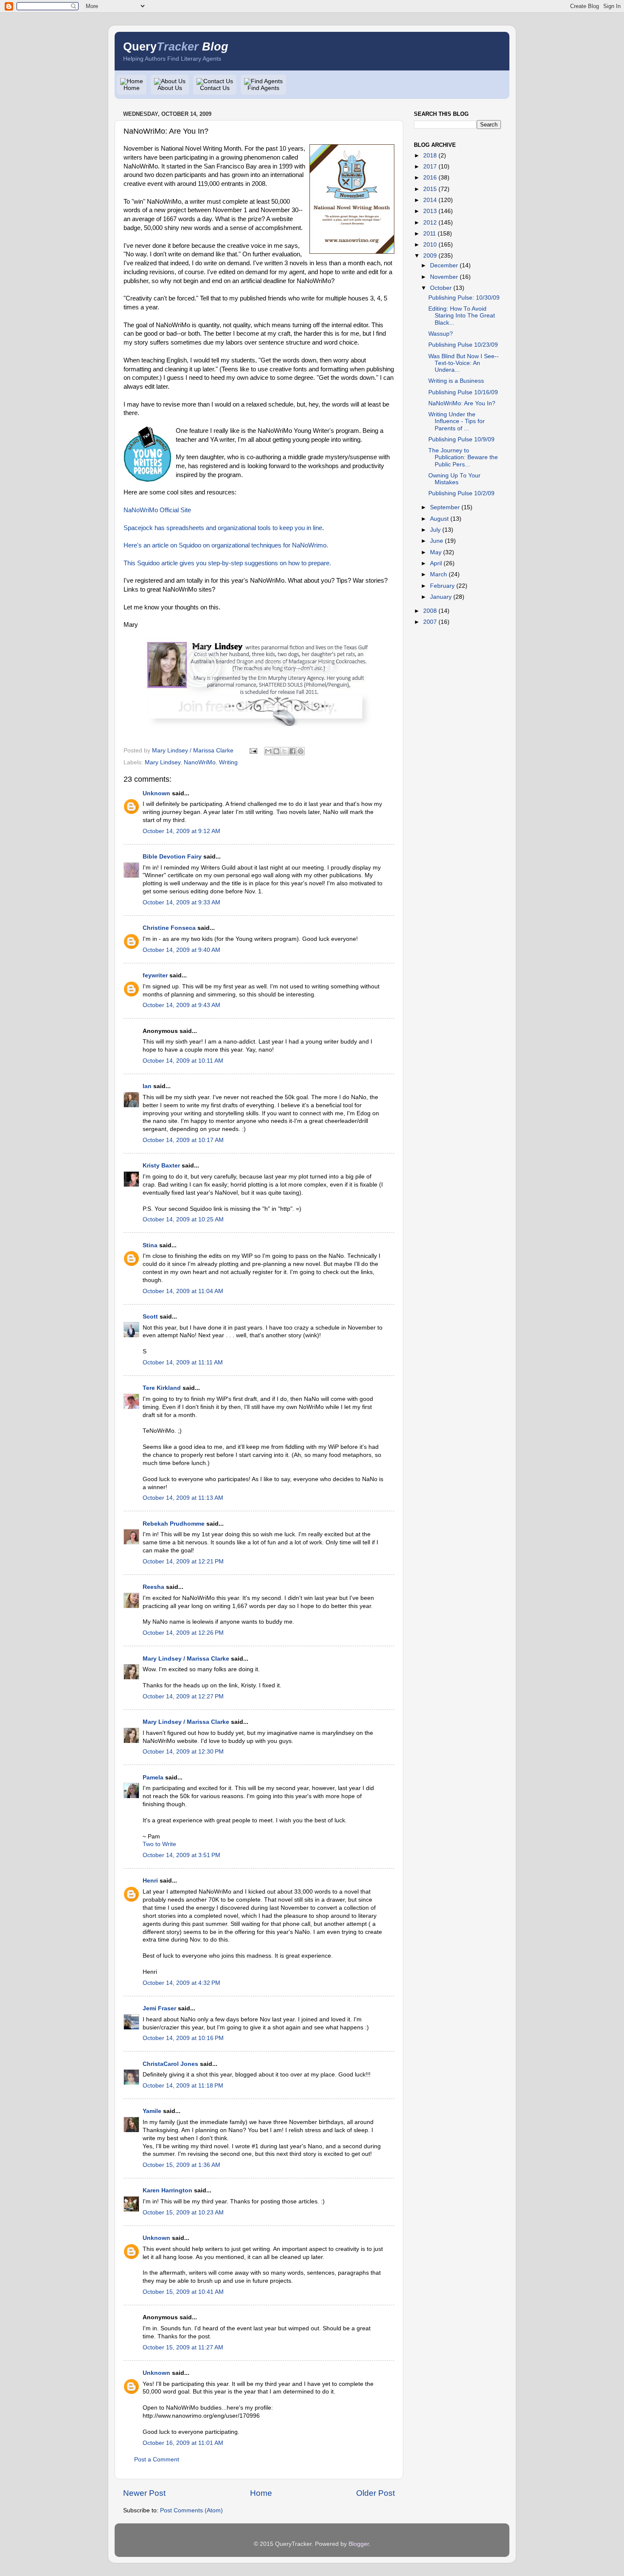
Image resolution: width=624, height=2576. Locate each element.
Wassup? (441, 334)
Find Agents (263, 88)
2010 (430, 245)
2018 (430, 156)
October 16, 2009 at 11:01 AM (183, 2443)
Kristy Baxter (161, 1166)
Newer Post (144, 2493)
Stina (150, 1245)
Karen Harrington (167, 2190)
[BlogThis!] (276, 751)
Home (132, 88)
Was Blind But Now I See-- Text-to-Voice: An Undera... (464, 363)
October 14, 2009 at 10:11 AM (183, 1061)
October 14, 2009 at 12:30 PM (183, 1752)
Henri (150, 1881)
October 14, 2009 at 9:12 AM (181, 831)
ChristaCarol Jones (170, 2064)
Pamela (153, 1778)
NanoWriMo (200, 762)
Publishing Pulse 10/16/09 (463, 392)
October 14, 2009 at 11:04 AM (183, 1291)
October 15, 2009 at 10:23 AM (183, 2213)
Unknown (156, 793)
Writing (228, 762)
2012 (430, 223)
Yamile (152, 2111)
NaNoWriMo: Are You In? (462, 403)
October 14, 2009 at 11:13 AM (183, 1498)
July (435, 530)
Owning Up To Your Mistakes (454, 479)
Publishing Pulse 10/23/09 (463, 345)
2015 (430, 189)
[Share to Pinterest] (301, 751)
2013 (430, 211)
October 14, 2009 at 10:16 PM (183, 2038)
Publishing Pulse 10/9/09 (461, 439)
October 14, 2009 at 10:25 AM (183, 1219)
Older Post (375, 2493)
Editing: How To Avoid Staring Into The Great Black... (462, 316)
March (438, 574)
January (441, 597)
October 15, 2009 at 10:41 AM (183, 2292)
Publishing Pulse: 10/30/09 (464, 298)
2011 (430, 234)
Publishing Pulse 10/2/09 (461, 493)
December (444, 265)
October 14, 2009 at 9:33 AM (181, 902)
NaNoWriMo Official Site (157, 510)
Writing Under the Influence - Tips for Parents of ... (457, 421)
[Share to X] (284, 751)
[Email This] (268, 751)
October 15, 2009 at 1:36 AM (181, 2165)
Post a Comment (157, 2460)
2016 (430, 178)
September (445, 507)
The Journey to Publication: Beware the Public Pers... (463, 457)
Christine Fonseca (169, 928)
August (439, 519)
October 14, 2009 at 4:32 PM (181, 1983)
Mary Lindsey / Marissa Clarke (186, 1659)
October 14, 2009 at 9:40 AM (181, 950)
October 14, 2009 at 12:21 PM (183, 1562)
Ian (147, 1086)
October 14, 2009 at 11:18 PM (183, 2086)
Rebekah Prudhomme (174, 1524)
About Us (170, 88)
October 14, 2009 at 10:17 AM (183, 1140)
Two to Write (159, 1844)
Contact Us (215, 88)
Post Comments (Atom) (191, 2510)
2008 (430, 611)
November (444, 277)
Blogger (359, 2544)
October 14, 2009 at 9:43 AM (181, 1005)
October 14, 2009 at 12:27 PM (183, 1696)
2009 (430, 256)
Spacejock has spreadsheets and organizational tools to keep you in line (223, 528)
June (437, 541)
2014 (430, 200)
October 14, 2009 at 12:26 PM (183, 1633)
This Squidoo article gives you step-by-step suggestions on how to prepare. (227, 563)
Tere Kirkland (162, 1388)
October (441, 288)
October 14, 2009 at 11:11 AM (183, 1362)
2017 (430, 167)
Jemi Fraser (159, 2008)
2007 (430, 622)
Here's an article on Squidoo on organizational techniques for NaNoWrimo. (226, 545)
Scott (150, 1317)
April (436, 563)
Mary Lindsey (163, 762)
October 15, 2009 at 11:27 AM (183, 2347)
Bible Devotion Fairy (172, 857)
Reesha (153, 1587)
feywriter (155, 975)
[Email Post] (253, 751)
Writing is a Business (456, 381)
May (436, 552)
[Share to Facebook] (292, 751)
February (442, 586)
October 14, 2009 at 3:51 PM (181, 1855)
